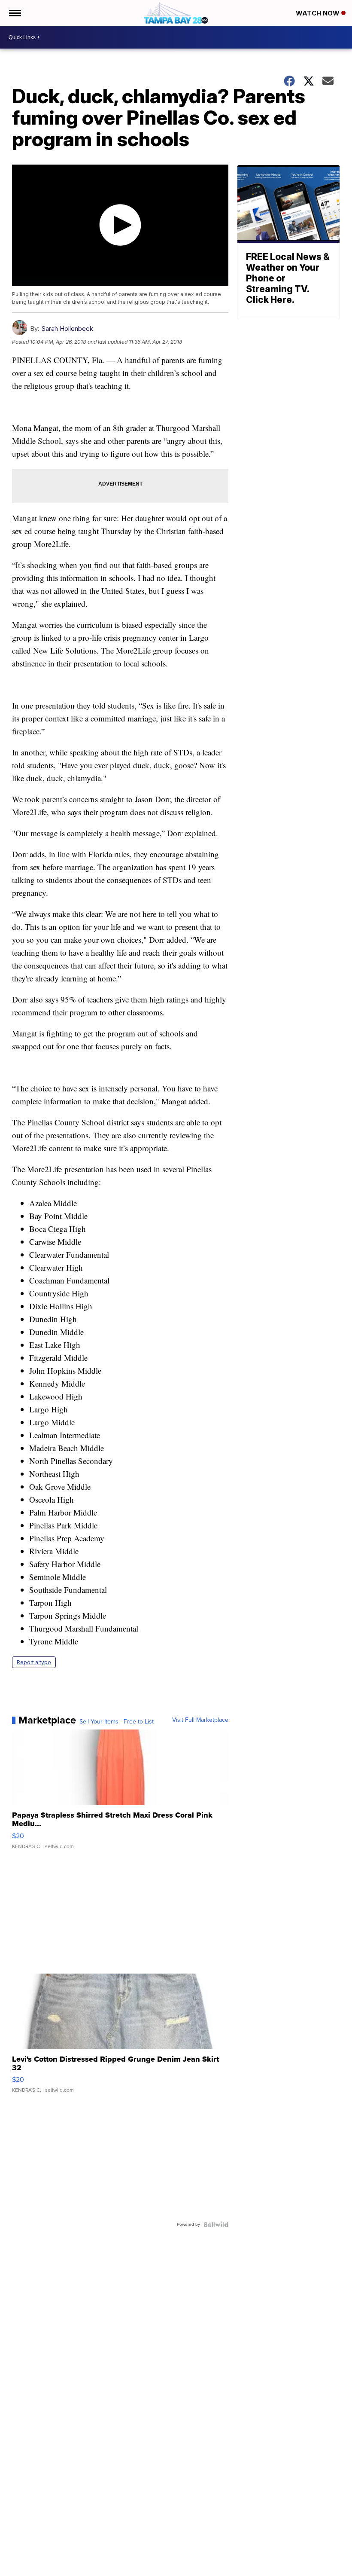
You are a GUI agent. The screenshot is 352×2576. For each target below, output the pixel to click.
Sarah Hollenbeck (67, 328)
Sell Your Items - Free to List (117, 1722)
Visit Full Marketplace (200, 1720)
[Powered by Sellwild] (216, 2225)
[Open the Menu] (14, 13)
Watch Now (319, 13)
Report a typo (34, 1662)
